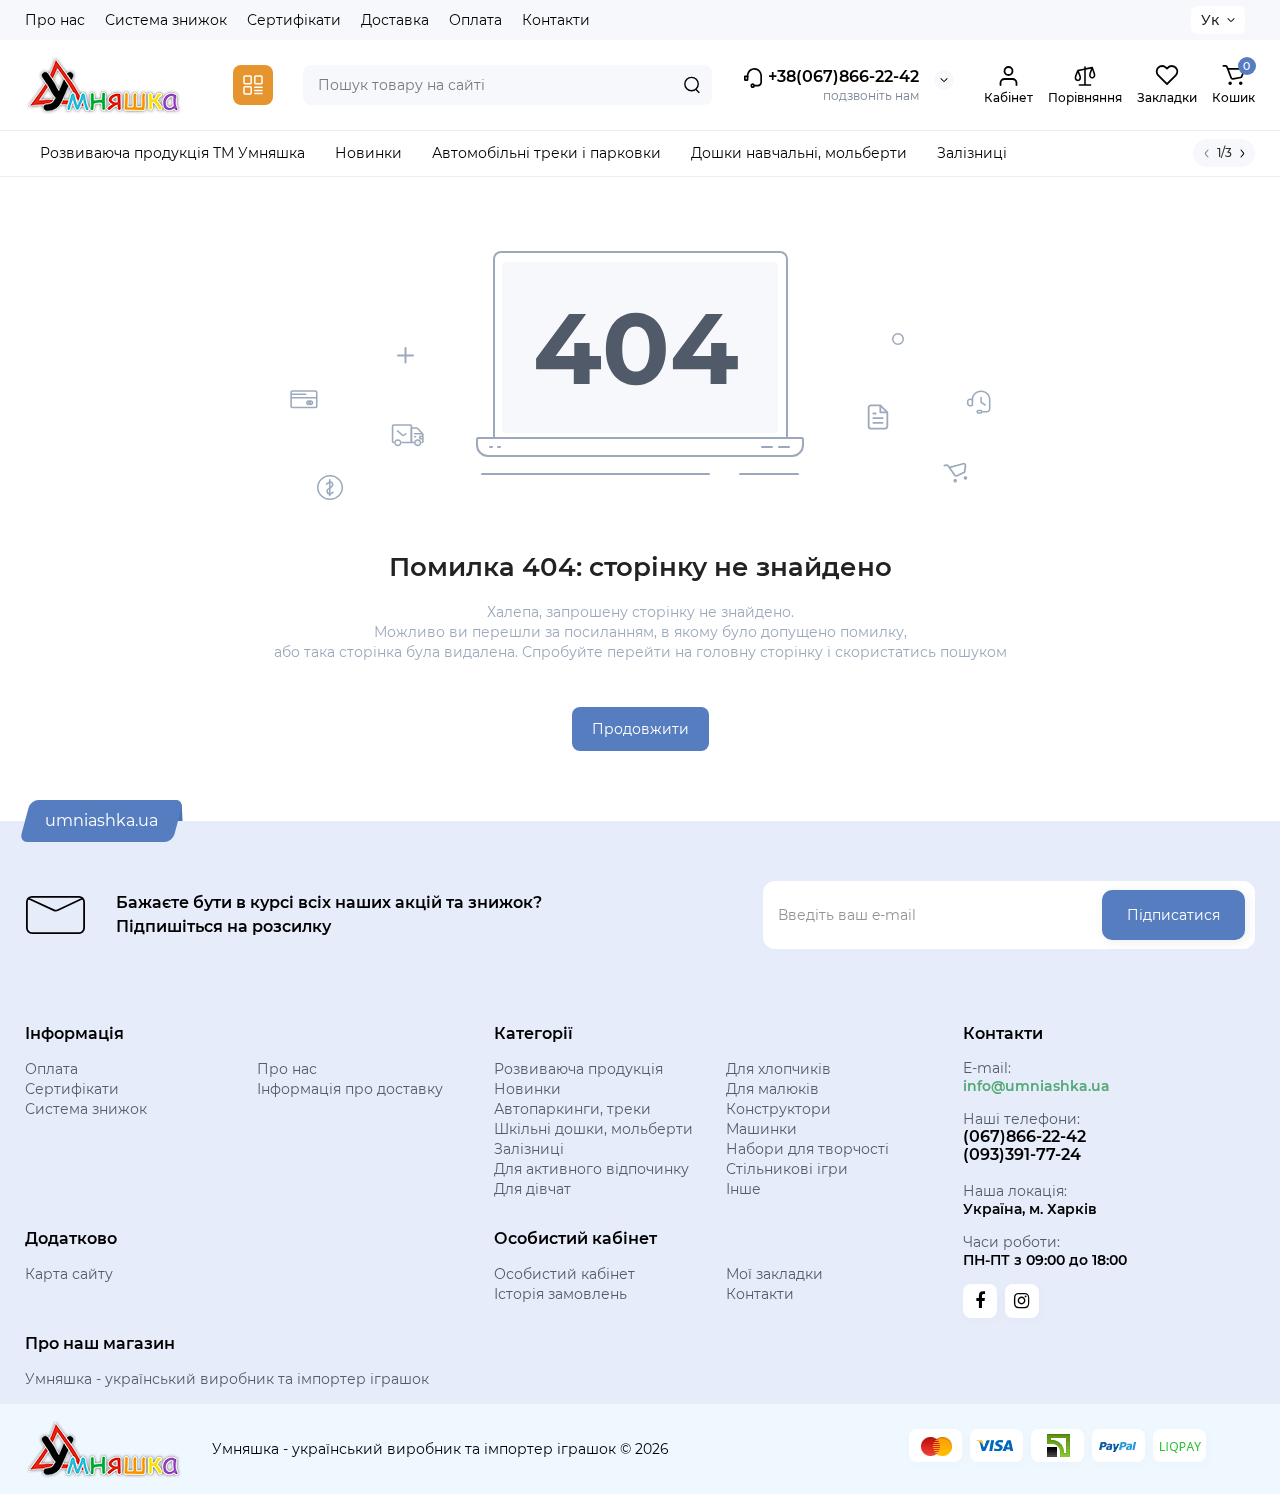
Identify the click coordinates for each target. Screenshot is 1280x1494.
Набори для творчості (807, 1149)
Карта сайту (69, 1274)
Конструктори (778, 1109)
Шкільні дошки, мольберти (593, 1129)
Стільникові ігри (787, 1169)
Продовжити (640, 729)
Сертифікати (294, 20)
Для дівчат (532, 1189)
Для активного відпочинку (591, 1169)
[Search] (692, 85)
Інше (743, 1189)
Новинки (527, 1089)
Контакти (556, 20)
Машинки (761, 1129)
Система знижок (166, 20)
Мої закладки (774, 1274)
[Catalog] (253, 85)
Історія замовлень (560, 1294)
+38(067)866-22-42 (841, 76)
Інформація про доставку (350, 1089)
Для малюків (772, 1089)
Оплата (475, 20)
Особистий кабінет (564, 1274)
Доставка (395, 20)
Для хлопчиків (778, 1069)
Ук (1210, 20)
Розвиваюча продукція (578, 1069)
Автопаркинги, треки (572, 1109)
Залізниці (529, 1149)
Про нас (55, 20)
